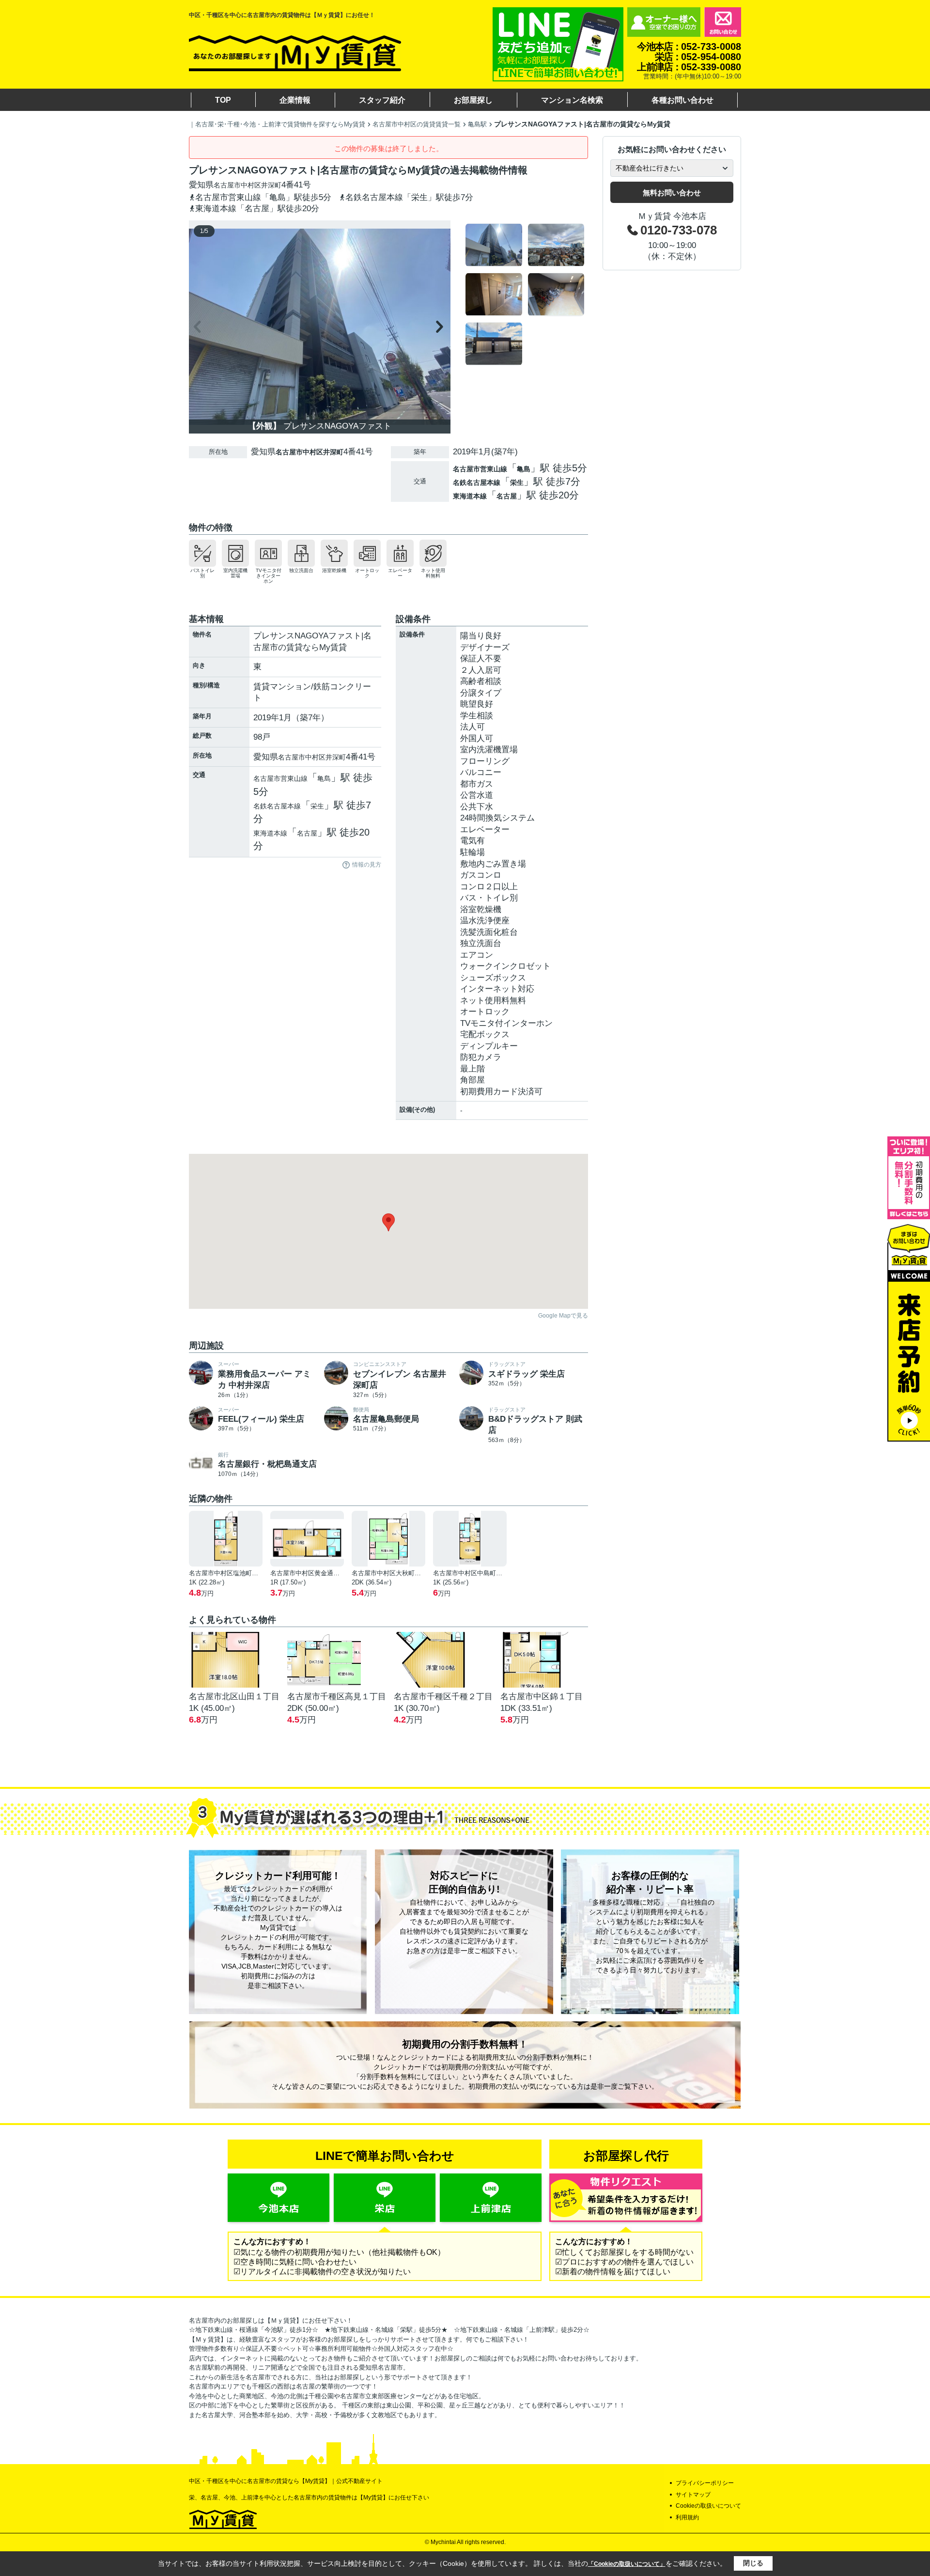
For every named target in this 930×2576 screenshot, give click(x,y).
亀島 (524, 469)
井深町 (271, 185)
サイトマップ (693, 2495)
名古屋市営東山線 (480, 469)
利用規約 (687, 2517)
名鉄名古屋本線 (477, 482)
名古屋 (507, 496)
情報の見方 (367, 865)
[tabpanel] (525, 295)
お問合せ (723, 22)
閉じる (753, 2563)
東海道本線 (470, 496)
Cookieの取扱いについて (708, 2506)
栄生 (517, 482)
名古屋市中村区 (237, 185)
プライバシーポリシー (705, 2483)
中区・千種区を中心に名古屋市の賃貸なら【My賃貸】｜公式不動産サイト (286, 2481)
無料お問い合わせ (672, 193)
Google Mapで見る (563, 1316)
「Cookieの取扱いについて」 (627, 2564)
